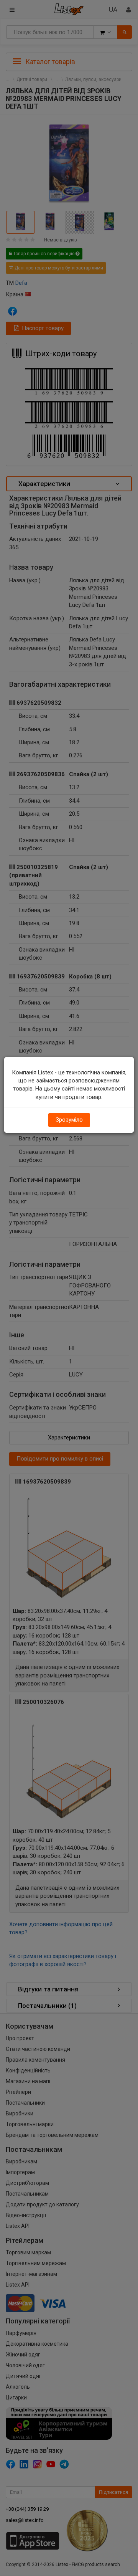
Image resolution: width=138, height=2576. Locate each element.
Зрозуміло (69, 1120)
